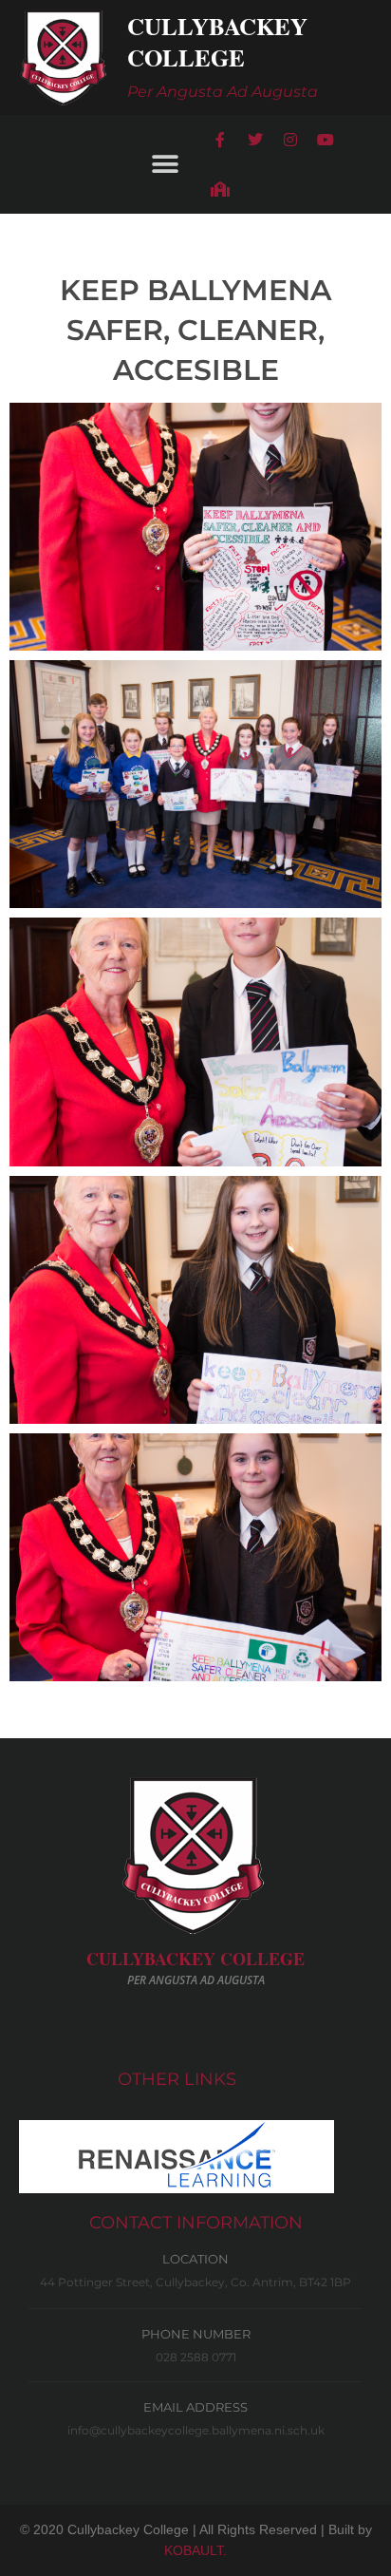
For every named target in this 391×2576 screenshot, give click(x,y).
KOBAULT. (195, 2550)
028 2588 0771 (196, 2357)
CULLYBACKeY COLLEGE (195, 1959)
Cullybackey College (217, 42)
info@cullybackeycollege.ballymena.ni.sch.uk (196, 2430)
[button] (165, 164)
